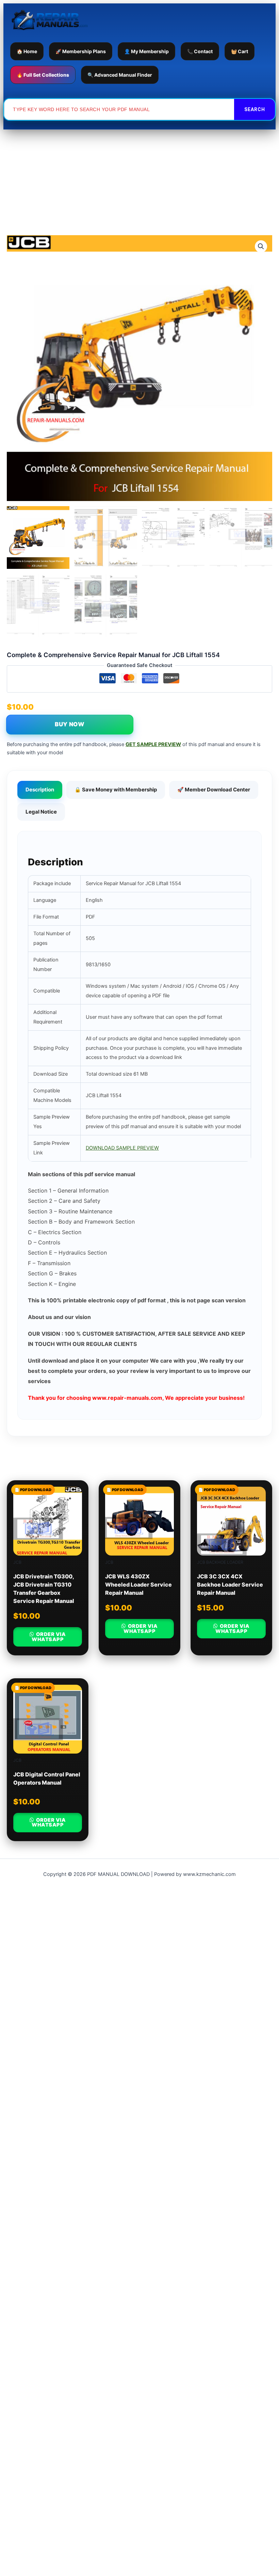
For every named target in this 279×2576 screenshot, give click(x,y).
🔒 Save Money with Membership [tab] (116, 790)
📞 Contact (200, 51)
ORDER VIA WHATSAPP (49, 1637)
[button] (261, 246)
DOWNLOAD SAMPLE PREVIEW (122, 1148)
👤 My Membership (146, 51)
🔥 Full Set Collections (43, 75)
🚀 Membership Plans (81, 51)
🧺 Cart (240, 51)
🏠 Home (27, 51)
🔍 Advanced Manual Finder (120, 75)
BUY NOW (70, 724)
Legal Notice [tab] (41, 812)
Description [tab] (40, 790)
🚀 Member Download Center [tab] (214, 790)
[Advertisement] (139, 181)
